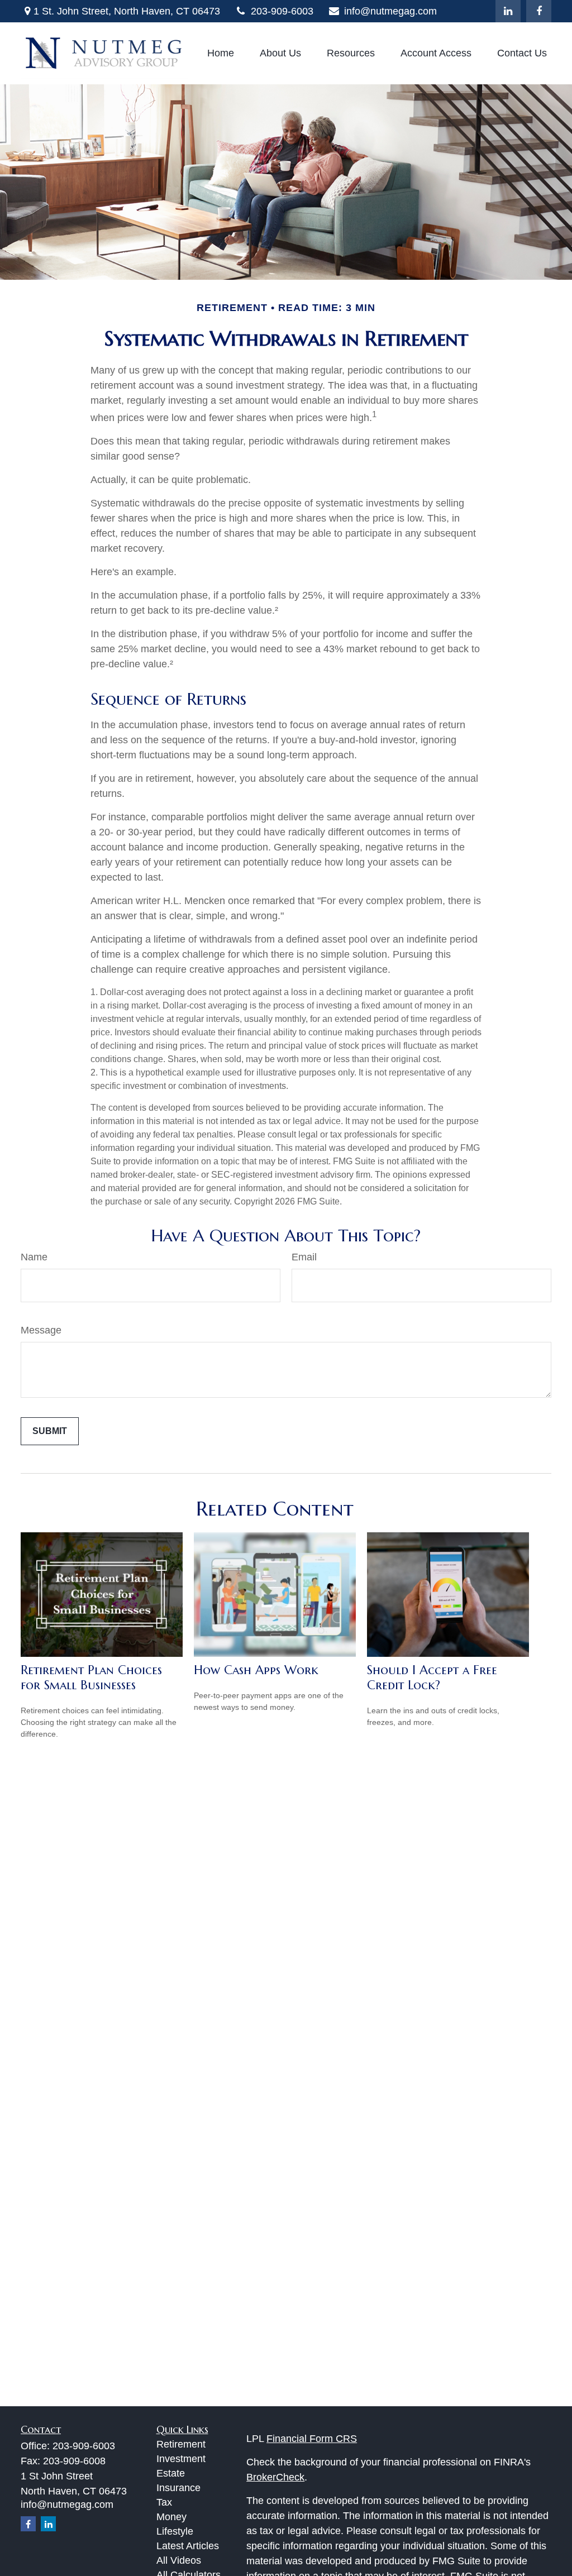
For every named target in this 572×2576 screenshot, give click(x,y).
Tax (164, 2502)
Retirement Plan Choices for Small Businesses (91, 1677)
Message (41, 1330)
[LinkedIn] (508, 11)
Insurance (178, 2488)
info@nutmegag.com (390, 11)
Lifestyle (175, 2531)
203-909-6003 (282, 11)
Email (304, 1257)
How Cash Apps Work (256, 1670)
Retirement (181, 2444)
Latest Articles (188, 2546)
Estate (171, 2473)
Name (34, 1257)
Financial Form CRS (312, 2439)
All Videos (179, 2560)
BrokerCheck (275, 2477)
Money (171, 2517)
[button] (221, 54)
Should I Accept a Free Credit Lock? (432, 1677)
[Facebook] (539, 11)
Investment (181, 2459)
